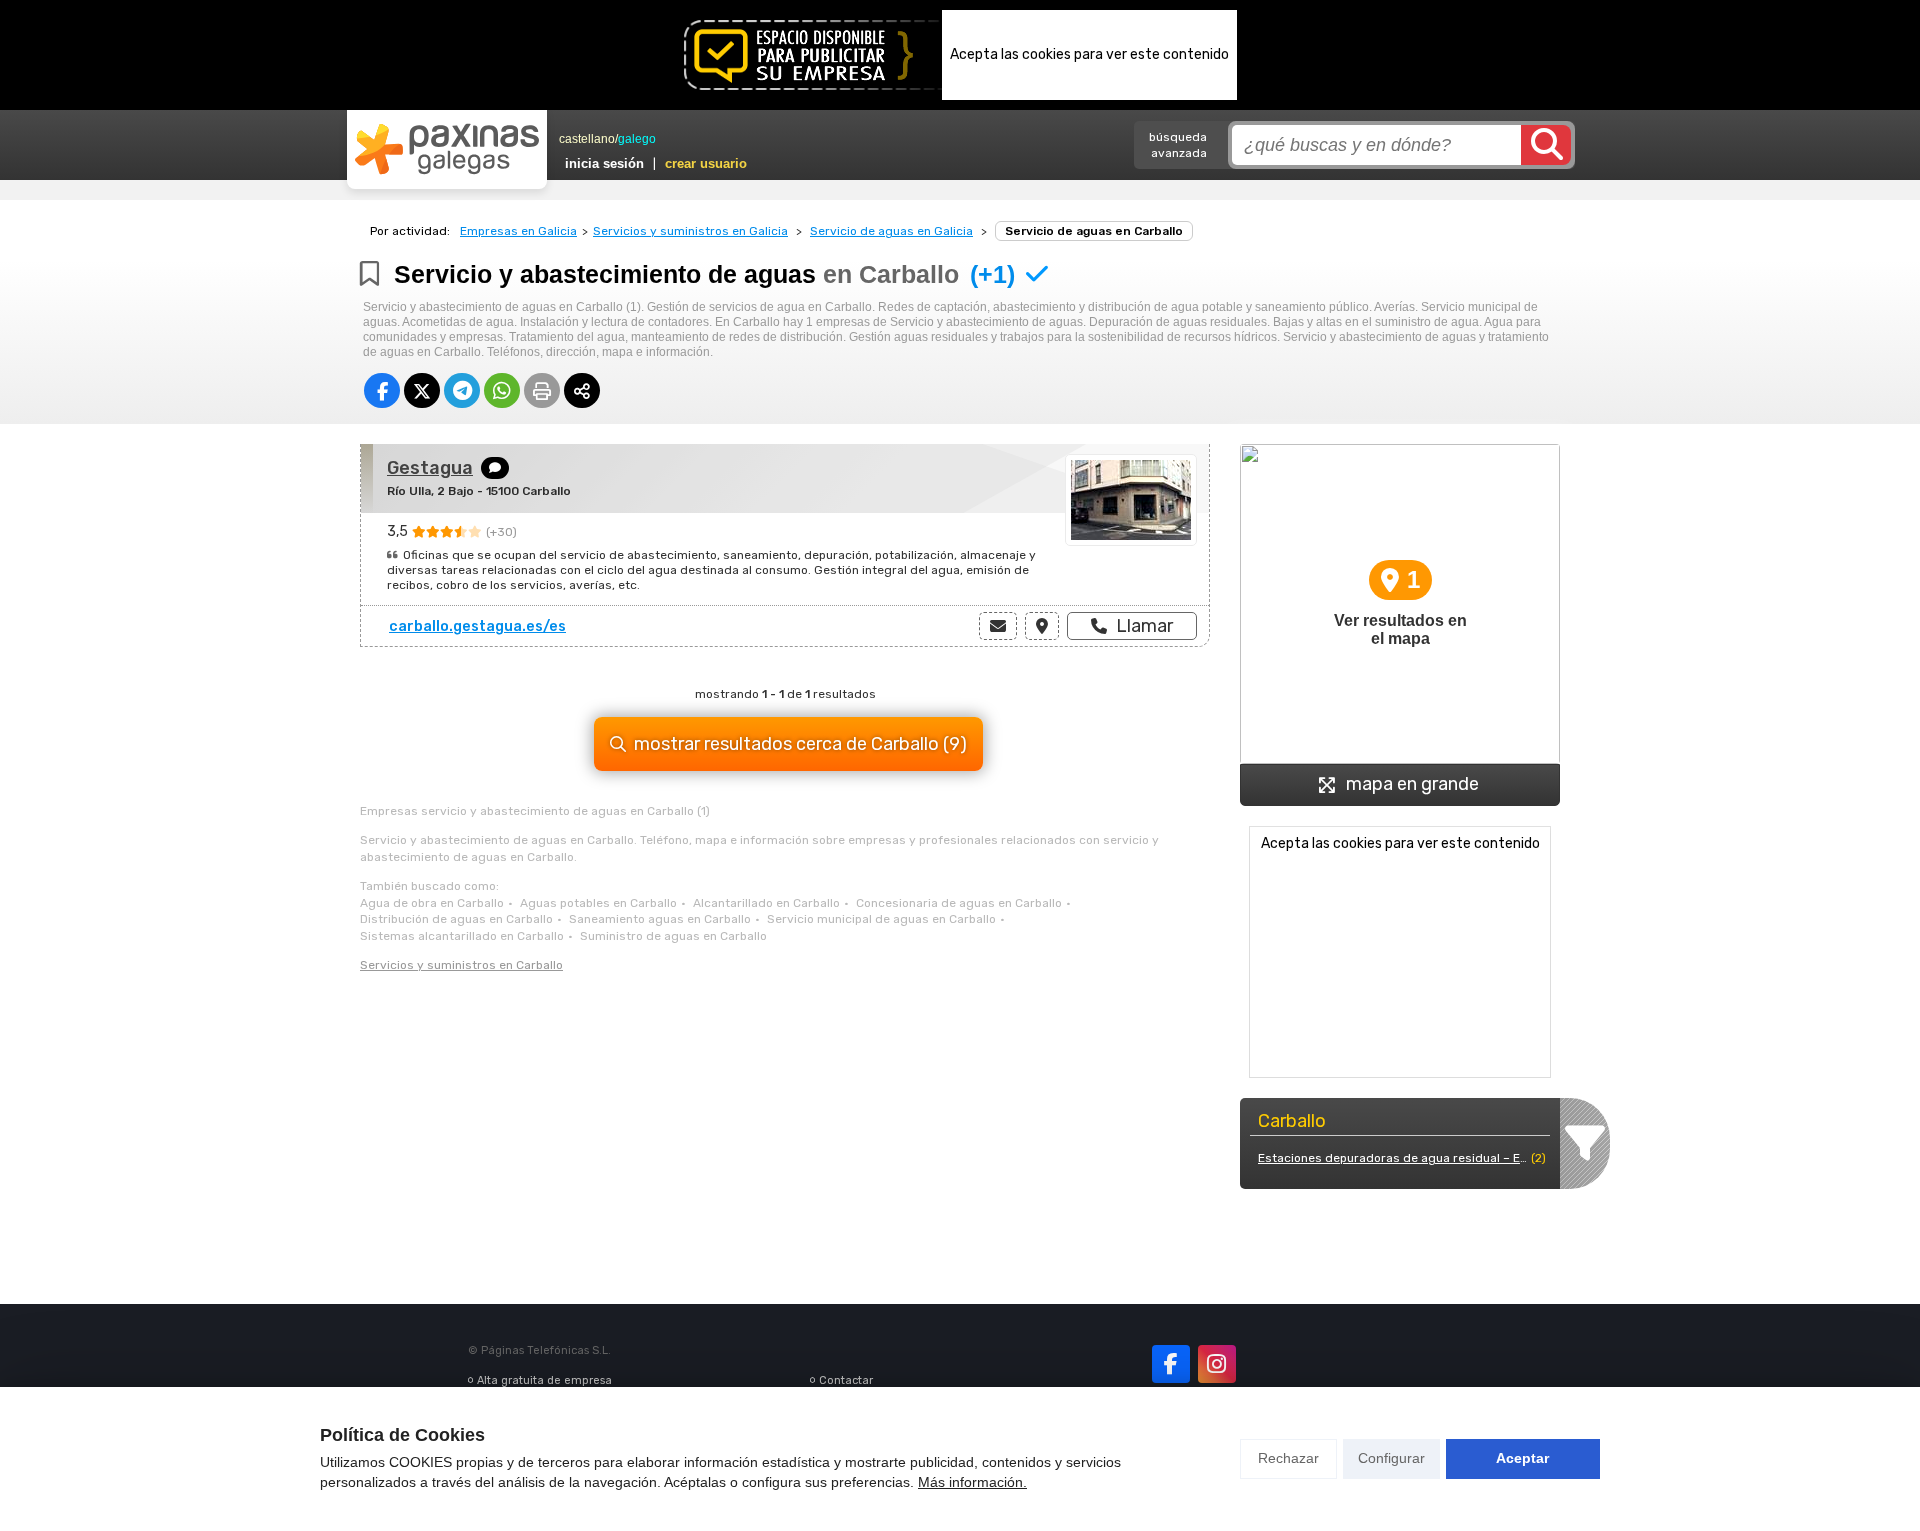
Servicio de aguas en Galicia (891, 231)
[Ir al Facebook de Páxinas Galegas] (1171, 1364)
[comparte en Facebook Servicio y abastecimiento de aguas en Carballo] (382, 390)
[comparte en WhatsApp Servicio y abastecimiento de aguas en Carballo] (502, 390)
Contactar (846, 1380)
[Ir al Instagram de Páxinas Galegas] (1217, 1364)
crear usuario (706, 163)
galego (637, 139)
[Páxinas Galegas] (447, 149)
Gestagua (430, 468)
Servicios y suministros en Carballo (461, 965)
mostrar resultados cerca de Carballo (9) (800, 744)
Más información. (972, 1482)
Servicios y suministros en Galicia (690, 231)
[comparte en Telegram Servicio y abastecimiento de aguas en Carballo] (462, 390)
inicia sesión (604, 163)
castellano (587, 139)
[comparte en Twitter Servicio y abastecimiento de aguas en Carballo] (422, 390)
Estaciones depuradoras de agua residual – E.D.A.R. (1392, 1158)
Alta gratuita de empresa (544, 1380)
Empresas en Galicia (518, 231)
